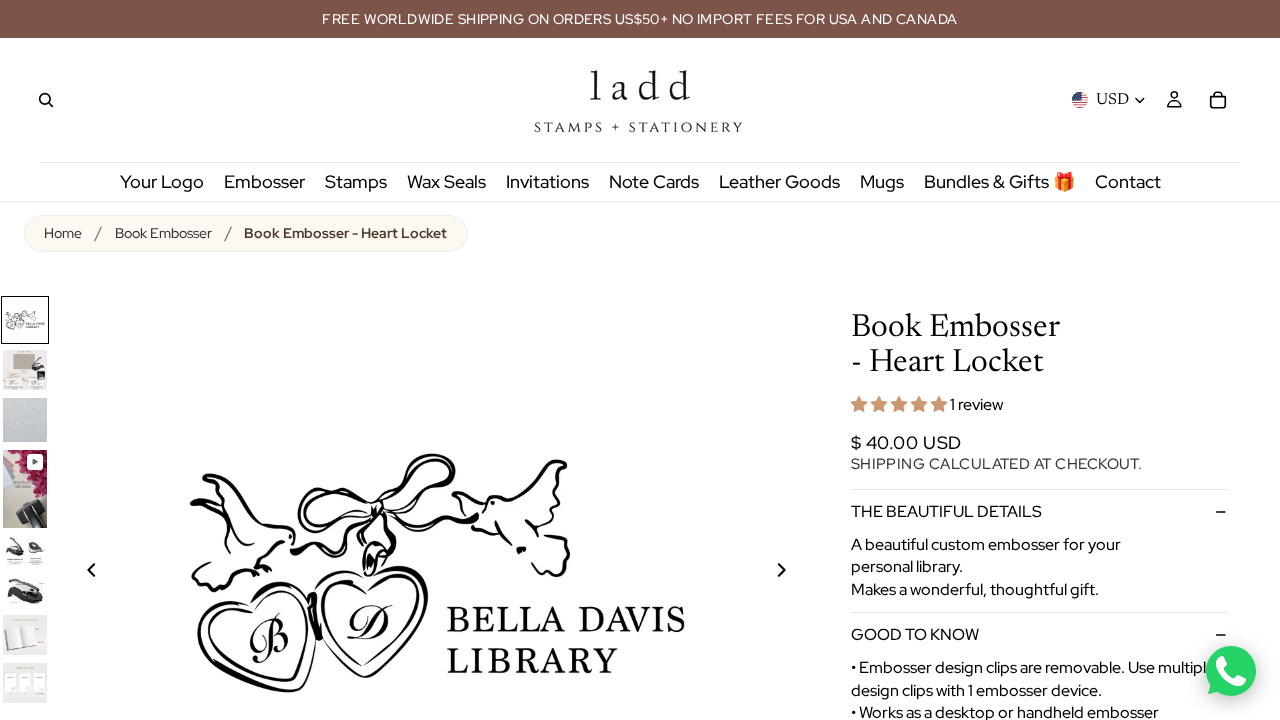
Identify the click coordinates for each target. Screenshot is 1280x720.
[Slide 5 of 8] (25, 551)
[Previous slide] (80, 573)
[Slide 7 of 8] (25, 635)
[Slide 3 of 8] (25, 420)
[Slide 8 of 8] (25, 683)
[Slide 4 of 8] (25, 489)
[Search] (46, 100)
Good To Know (915, 634)
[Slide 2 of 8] (25, 370)
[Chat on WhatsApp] (1231, 671)
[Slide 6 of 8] (25, 590)
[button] (900, 404)
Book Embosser (163, 233)
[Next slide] (793, 573)
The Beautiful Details (946, 511)
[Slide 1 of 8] (25, 320)
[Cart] (1218, 100)
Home (63, 233)
